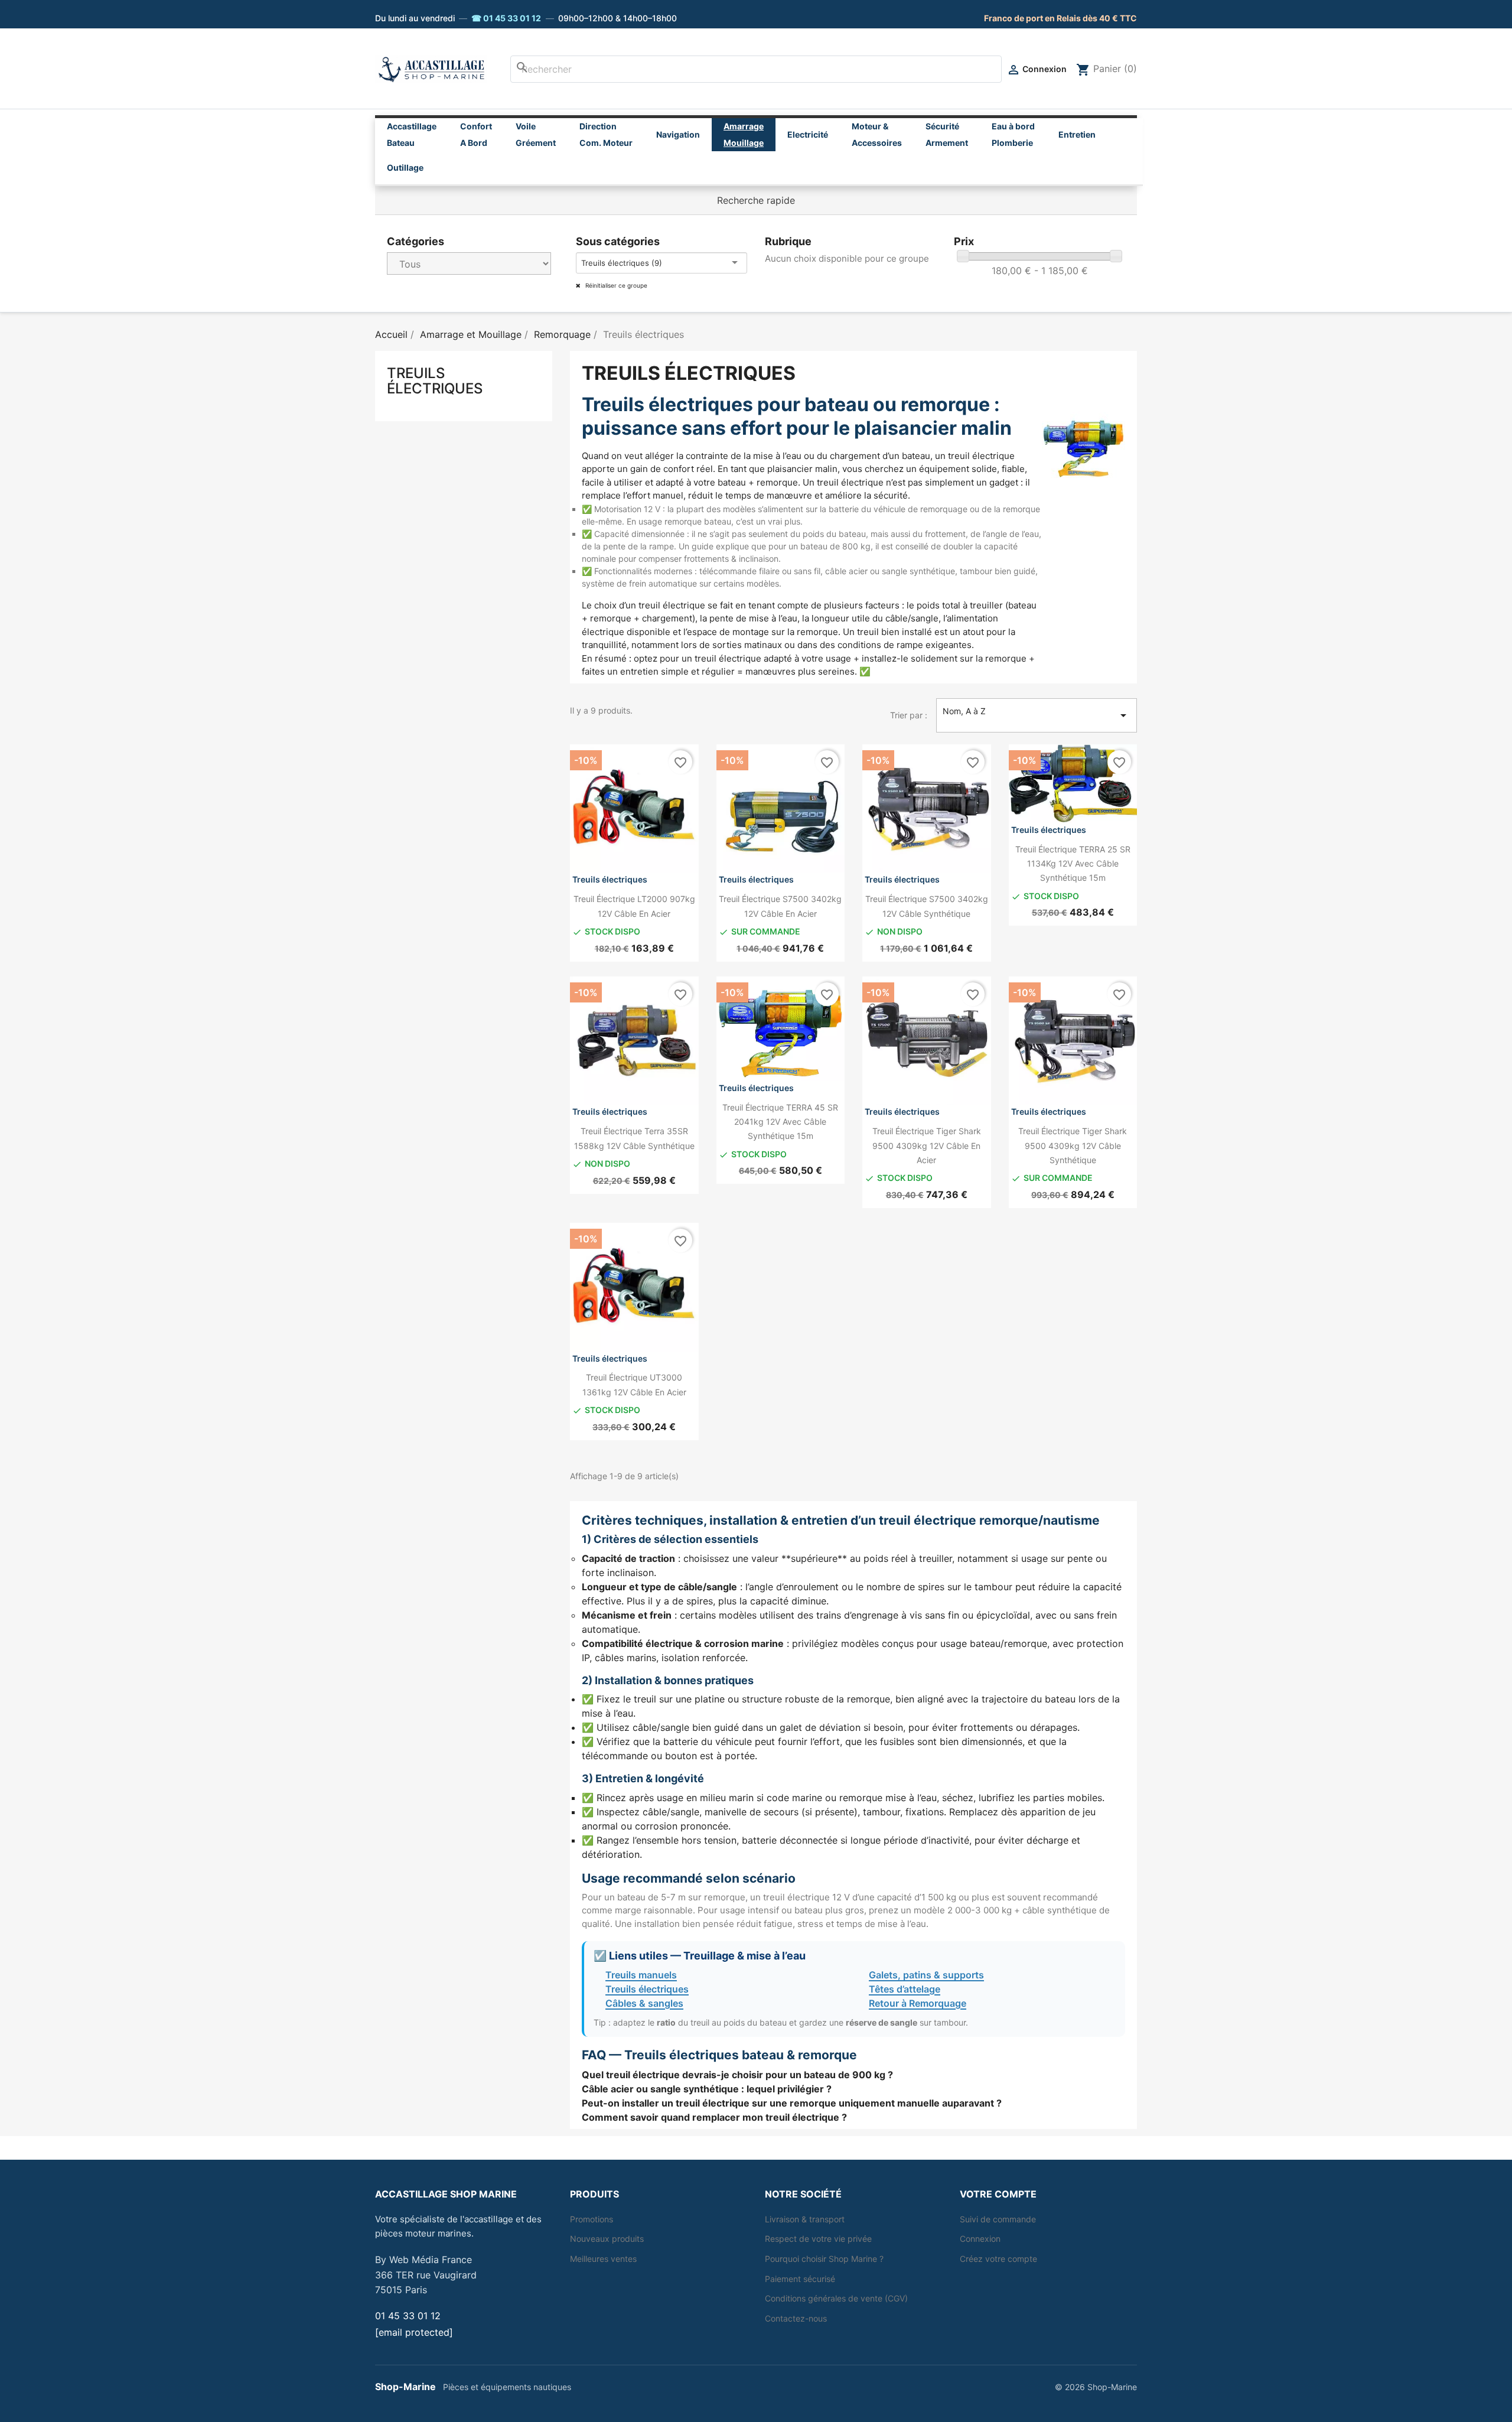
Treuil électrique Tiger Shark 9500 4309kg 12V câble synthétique (1073, 1145)
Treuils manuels (641, 1975)
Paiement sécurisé (800, 2279)
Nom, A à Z (1037, 714)
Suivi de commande (998, 2219)
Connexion (980, 2239)
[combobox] (756, 69)
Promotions (592, 2219)
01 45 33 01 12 (408, 2316)
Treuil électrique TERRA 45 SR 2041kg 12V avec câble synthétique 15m (780, 1122)
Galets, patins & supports (926, 1975)
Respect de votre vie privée (818, 2239)
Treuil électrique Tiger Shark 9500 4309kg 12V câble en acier (927, 1145)
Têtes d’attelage (905, 1989)
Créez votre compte (998, 2259)
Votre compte (998, 2194)
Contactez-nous (796, 2318)
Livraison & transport (805, 2219)
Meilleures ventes (603, 2259)
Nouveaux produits (607, 2239)
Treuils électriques (435, 381)
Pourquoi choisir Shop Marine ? (824, 2259)
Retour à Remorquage (918, 2003)
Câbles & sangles (644, 2003)
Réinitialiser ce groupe (615, 285)
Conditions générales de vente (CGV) (836, 2298)
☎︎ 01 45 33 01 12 (506, 18)
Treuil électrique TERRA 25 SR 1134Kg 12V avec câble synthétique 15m (1073, 864)
